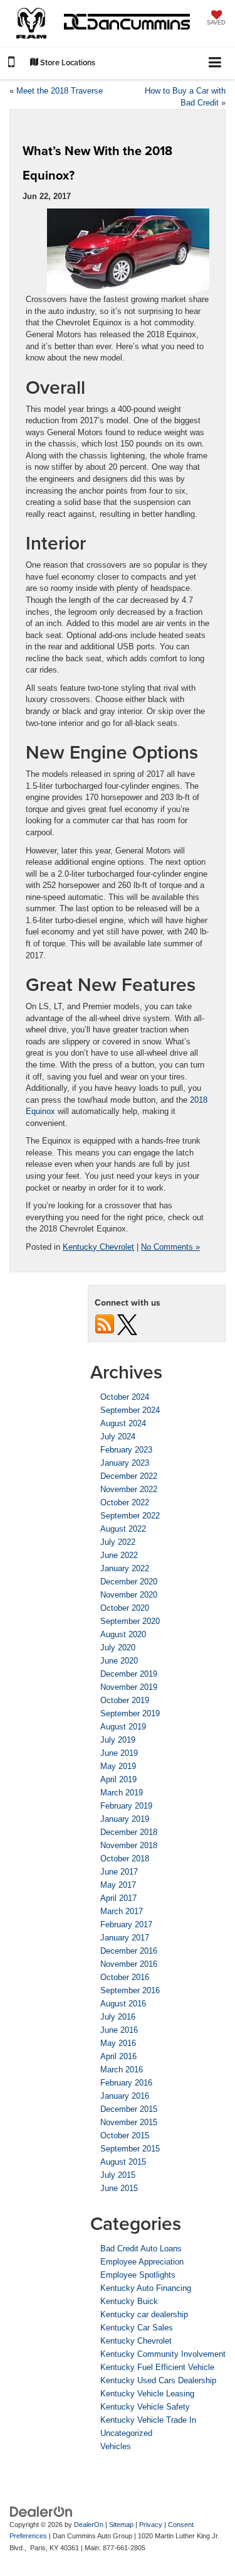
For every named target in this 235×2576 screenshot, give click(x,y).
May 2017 (118, 1885)
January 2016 (125, 2096)
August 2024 (123, 1423)
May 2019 (118, 1766)
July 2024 (118, 1437)
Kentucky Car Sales (137, 2328)
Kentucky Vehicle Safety (145, 2407)
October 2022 (125, 1502)
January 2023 (125, 1463)
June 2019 (119, 1753)
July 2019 (118, 1740)
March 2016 (122, 2070)
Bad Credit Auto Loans (141, 2249)
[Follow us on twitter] (127, 1324)
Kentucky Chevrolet (98, 1247)
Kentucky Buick (129, 2301)
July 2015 (118, 2175)
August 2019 (123, 1727)
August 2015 (123, 2162)
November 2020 (129, 1595)
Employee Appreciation (142, 2262)
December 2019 (129, 1674)
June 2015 (119, 2188)
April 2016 (118, 2056)
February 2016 (126, 2083)
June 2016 (119, 2030)
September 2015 (130, 2149)
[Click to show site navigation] (215, 63)
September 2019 (130, 1713)
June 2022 (119, 1555)
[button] (11, 64)
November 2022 (129, 1489)
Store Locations (67, 62)
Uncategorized (126, 2433)
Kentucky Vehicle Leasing (147, 2394)
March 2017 (122, 1911)
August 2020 (123, 1634)
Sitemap (121, 2525)
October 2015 (125, 2135)
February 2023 (126, 1450)
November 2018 (129, 1845)
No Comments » (170, 1247)
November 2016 (129, 1964)
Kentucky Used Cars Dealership (158, 2380)
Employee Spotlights (138, 2275)
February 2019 (126, 1806)
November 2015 (129, 2122)
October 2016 (125, 1977)
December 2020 (129, 1582)
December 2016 (129, 1951)
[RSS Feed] (105, 1324)
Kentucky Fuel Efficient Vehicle (157, 2367)
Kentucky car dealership (144, 2314)
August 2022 (123, 1529)
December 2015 (129, 2109)
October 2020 (125, 1608)
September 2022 (130, 1516)
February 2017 (126, 1924)
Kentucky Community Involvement (163, 2354)
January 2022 (125, 1568)
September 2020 (130, 1621)
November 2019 (129, 1687)
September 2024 (130, 1410)
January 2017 (125, 1938)
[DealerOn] (41, 2511)
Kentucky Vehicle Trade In (148, 2420)
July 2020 (118, 1648)
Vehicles (116, 2446)
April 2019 (118, 1779)
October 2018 (125, 1859)
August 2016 (123, 2004)
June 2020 (119, 1661)
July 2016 (118, 2017)
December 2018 (129, 1832)
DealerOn (89, 2525)
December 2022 (129, 1476)
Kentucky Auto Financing (146, 2288)
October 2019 (125, 1700)
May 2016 (118, 2043)
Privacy (151, 2525)
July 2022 (118, 1542)
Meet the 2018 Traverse (60, 91)
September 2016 (130, 1990)
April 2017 (118, 1898)
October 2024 (125, 1397)
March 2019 (122, 1793)
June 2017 (119, 1872)
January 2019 (125, 1819)
